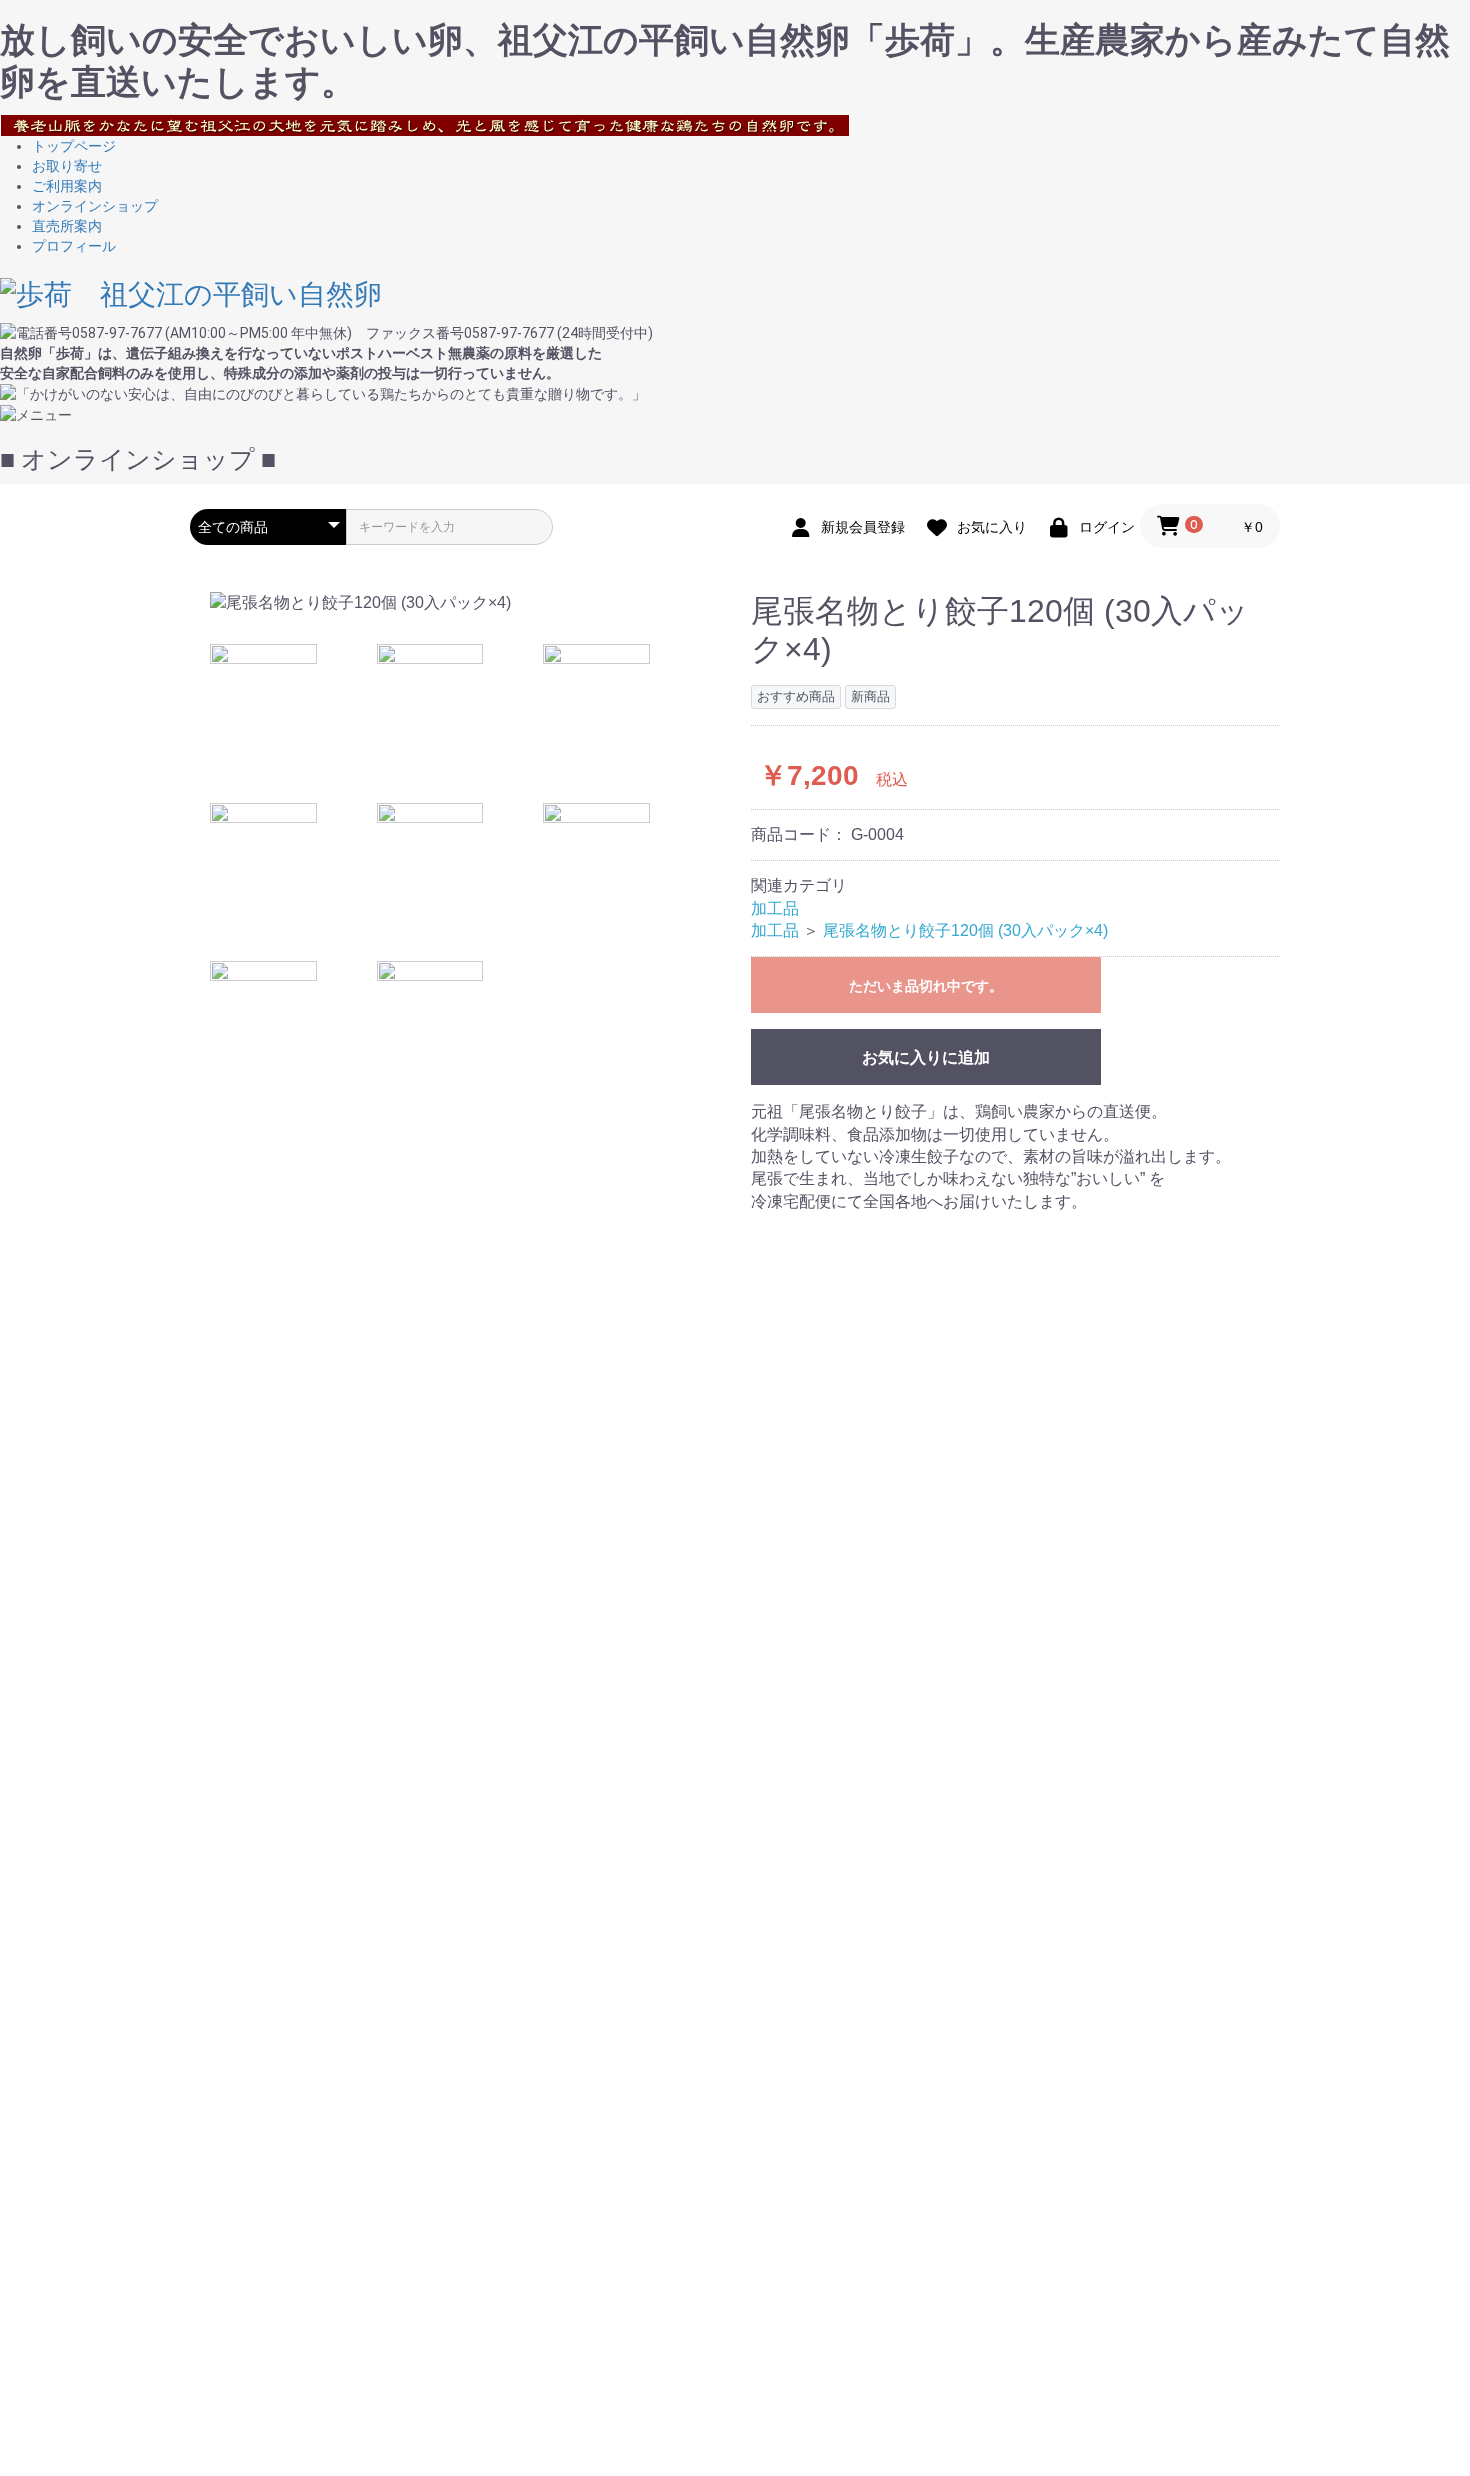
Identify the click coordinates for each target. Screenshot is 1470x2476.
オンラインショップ (95, 206)
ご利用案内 (67, 186)
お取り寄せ (67, 166)
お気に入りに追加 (926, 1057)
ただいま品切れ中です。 (926, 986)
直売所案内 (67, 226)
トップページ (74, 146)
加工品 (775, 908)
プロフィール (74, 246)
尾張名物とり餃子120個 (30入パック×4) (965, 930)
